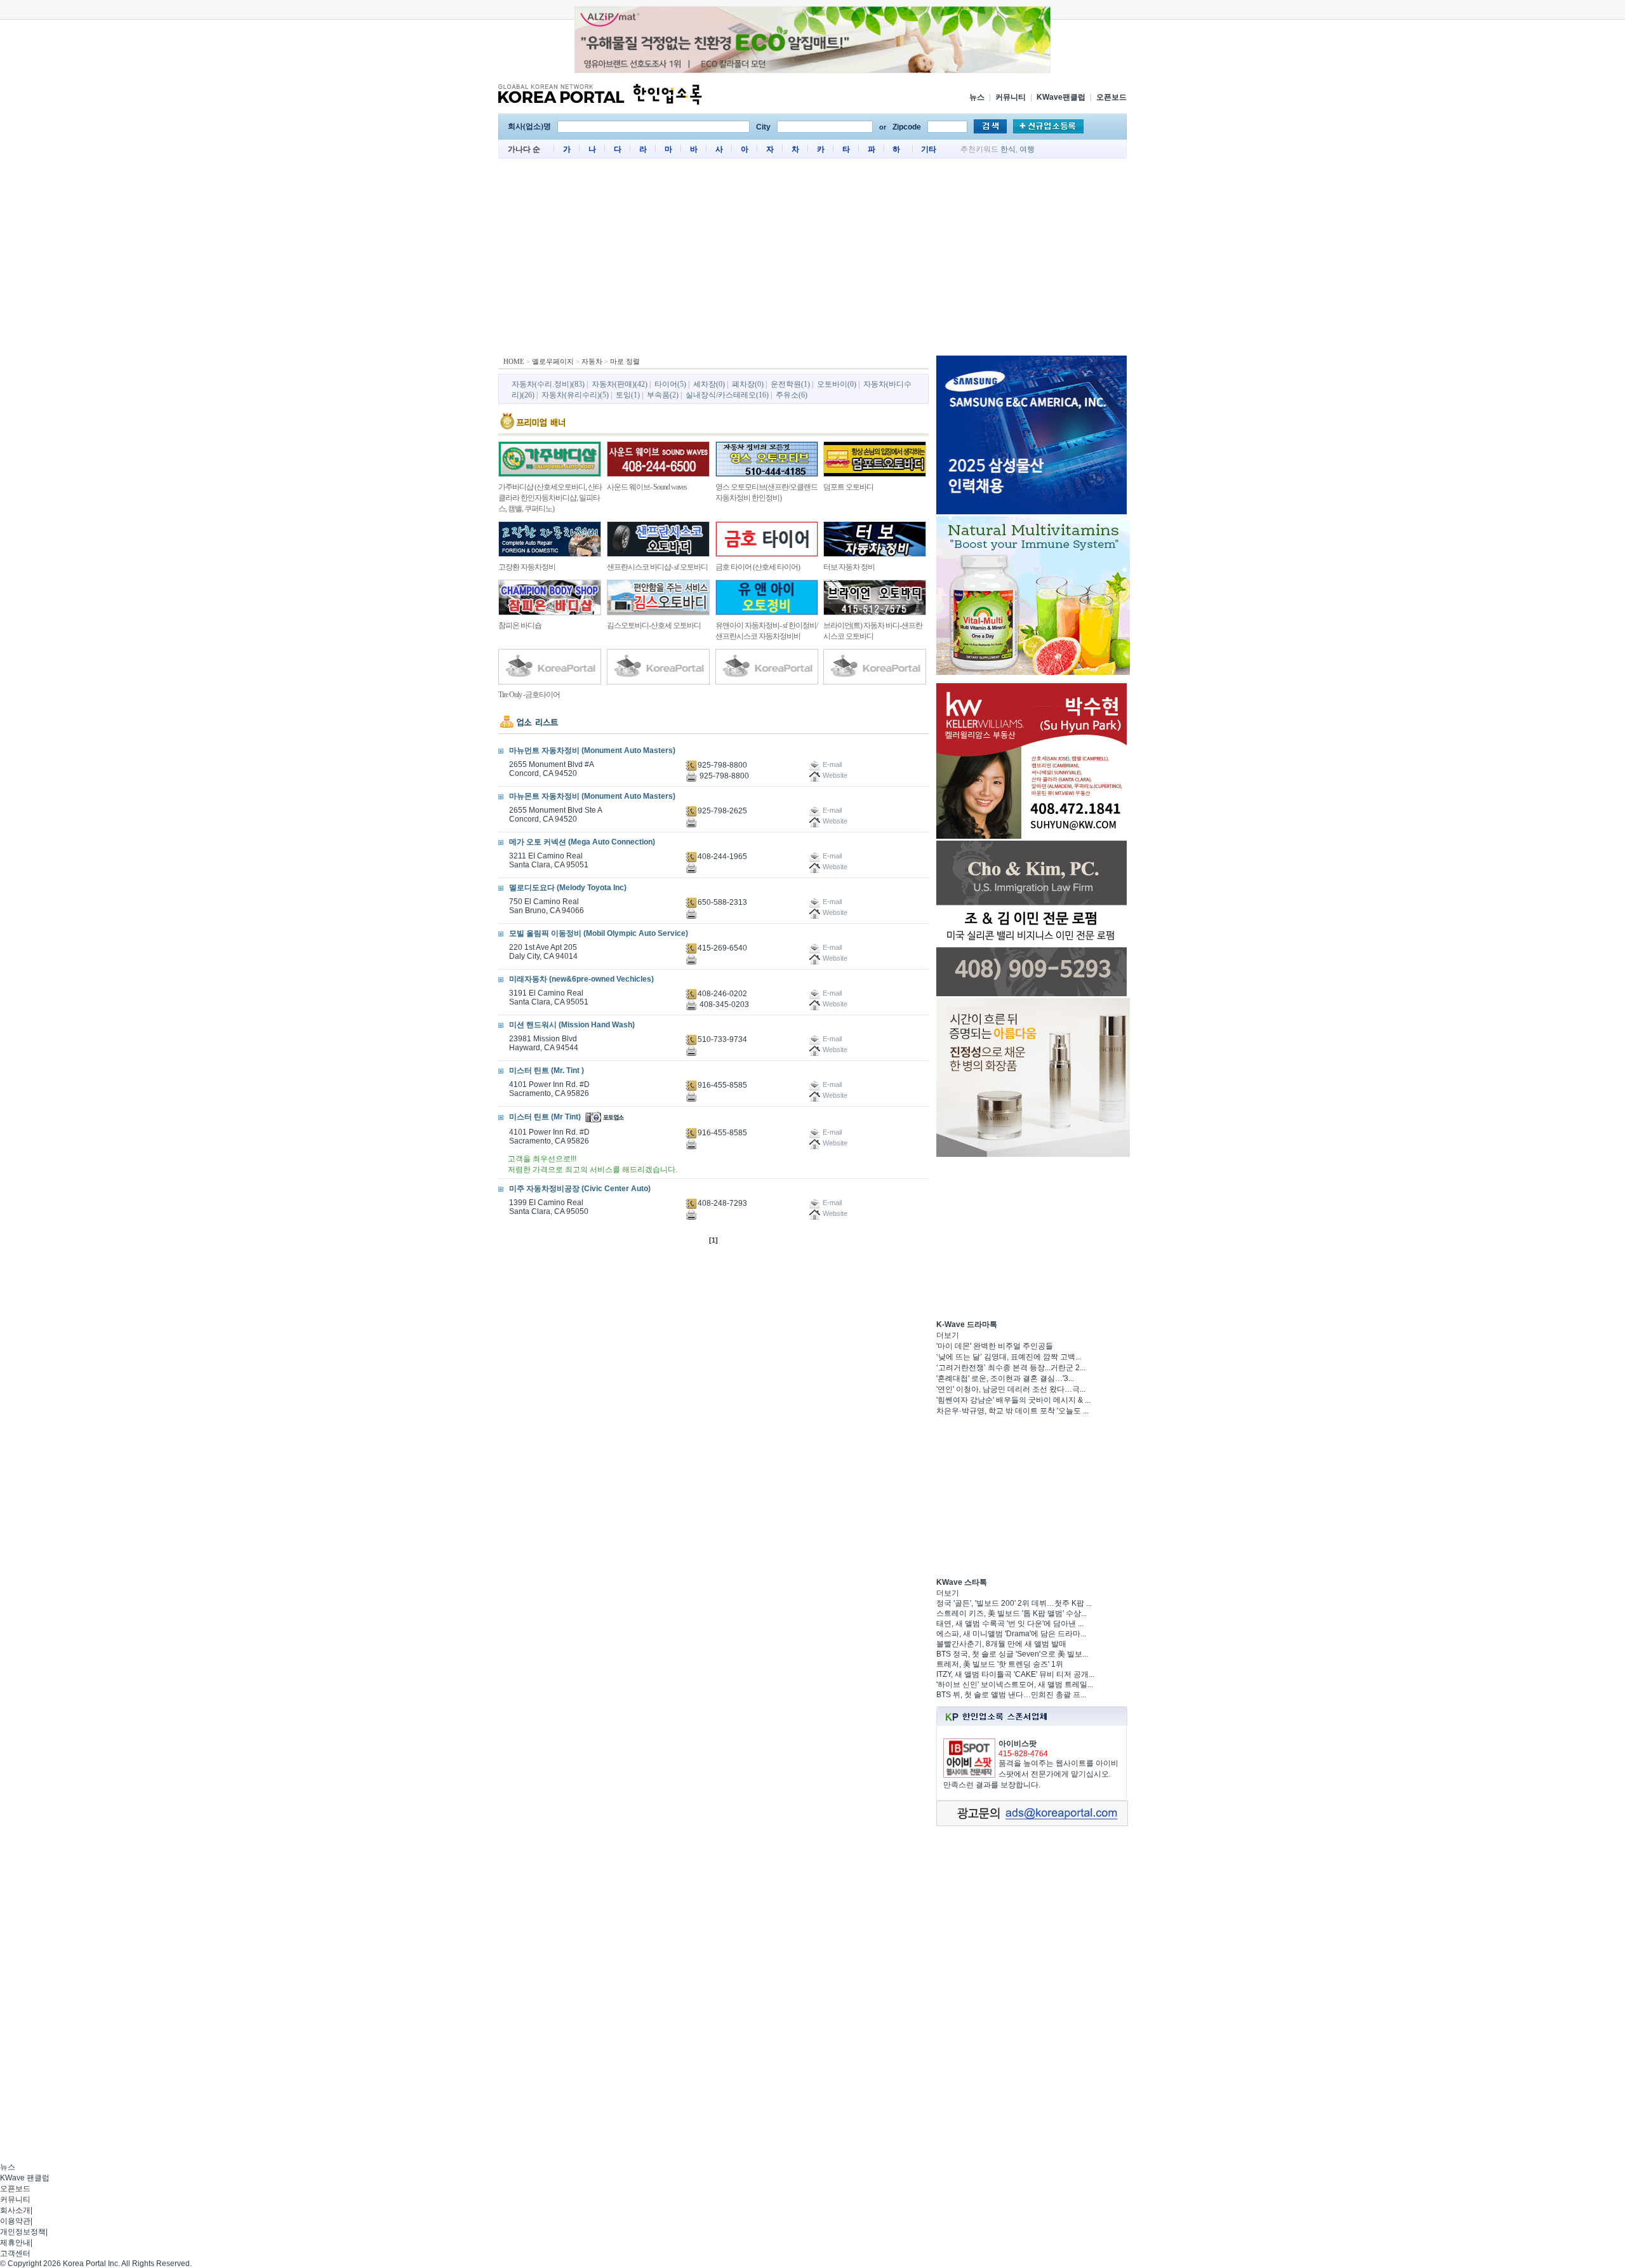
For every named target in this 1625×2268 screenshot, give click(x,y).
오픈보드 (1111, 97)
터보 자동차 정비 (849, 567)
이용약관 (15, 2221)
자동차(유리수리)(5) (575, 395)
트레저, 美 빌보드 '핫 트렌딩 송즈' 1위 (1000, 1664)
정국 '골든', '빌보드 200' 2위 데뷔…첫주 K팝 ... (1014, 1603)
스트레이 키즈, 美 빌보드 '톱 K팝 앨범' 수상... (1011, 1613)
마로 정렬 (625, 361)
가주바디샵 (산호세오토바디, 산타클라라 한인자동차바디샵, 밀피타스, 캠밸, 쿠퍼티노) (550, 498)
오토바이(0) (837, 384)
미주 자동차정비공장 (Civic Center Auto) (580, 1189)
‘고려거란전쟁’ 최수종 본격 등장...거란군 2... (1011, 1368)
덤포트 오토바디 (848, 487)
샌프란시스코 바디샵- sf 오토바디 (657, 567)
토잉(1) (628, 395)
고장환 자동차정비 (527, 567)
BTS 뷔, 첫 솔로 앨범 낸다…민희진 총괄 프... (1011, 1695)
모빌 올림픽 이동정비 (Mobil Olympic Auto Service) (599, 933)
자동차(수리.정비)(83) (548, 384)
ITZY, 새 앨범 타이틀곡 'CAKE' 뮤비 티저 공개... (1015, 1674)
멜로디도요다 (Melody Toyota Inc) (568, 888)
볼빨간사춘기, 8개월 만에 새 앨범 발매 (1001, 1644)
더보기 (948, 1335)
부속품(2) (663, 395)
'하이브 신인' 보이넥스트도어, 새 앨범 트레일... (1015, 1684)
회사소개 (15, 2210)
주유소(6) (792, 395)
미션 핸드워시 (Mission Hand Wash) (572, 1025)
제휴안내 (15, 2243)
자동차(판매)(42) (620, 384)
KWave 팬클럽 (25, 2178)
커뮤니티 (1011, 97)
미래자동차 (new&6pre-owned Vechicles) (581, 979)
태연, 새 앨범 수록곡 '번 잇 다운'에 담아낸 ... (1010, 1624)
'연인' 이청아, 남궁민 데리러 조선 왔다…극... (1011, 1389)
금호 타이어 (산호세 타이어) (758, 567)
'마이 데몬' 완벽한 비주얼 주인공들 (995, 1346)
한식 (1008, 149)
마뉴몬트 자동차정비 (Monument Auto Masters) (592, 796)
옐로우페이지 (553, 361)
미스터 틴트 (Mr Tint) (545, 1117)
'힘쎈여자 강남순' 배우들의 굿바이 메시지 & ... (1013, 1400)
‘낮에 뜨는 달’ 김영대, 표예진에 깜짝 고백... (1009, 1357)
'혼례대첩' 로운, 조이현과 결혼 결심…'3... (1005, 1378)
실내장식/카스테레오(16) (727, 395)
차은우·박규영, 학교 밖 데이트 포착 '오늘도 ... (1012, 1411)
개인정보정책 (23, 2232)
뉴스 (977, 97)
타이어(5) (670, 384)
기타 (929, 149)
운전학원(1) (790, 384)
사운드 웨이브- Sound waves (647, 487)
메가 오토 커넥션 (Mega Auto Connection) (582, 842)
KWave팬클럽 (1061, 97)
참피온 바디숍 (520, 625)
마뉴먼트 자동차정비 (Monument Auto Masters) (592, 750)
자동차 (592, 361)
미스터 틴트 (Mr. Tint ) (547, 1071)
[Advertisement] (812, 260)
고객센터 (15, 2253)
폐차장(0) (748, 384)
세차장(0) (709, 384)
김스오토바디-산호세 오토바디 (654, 625)
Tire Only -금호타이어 (529, 695)
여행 (1027, 149)
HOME (514, 361)
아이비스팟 (1018, 1744)
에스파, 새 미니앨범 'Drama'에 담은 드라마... (1011, 1634)
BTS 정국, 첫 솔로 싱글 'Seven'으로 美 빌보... (1012, 1654)
